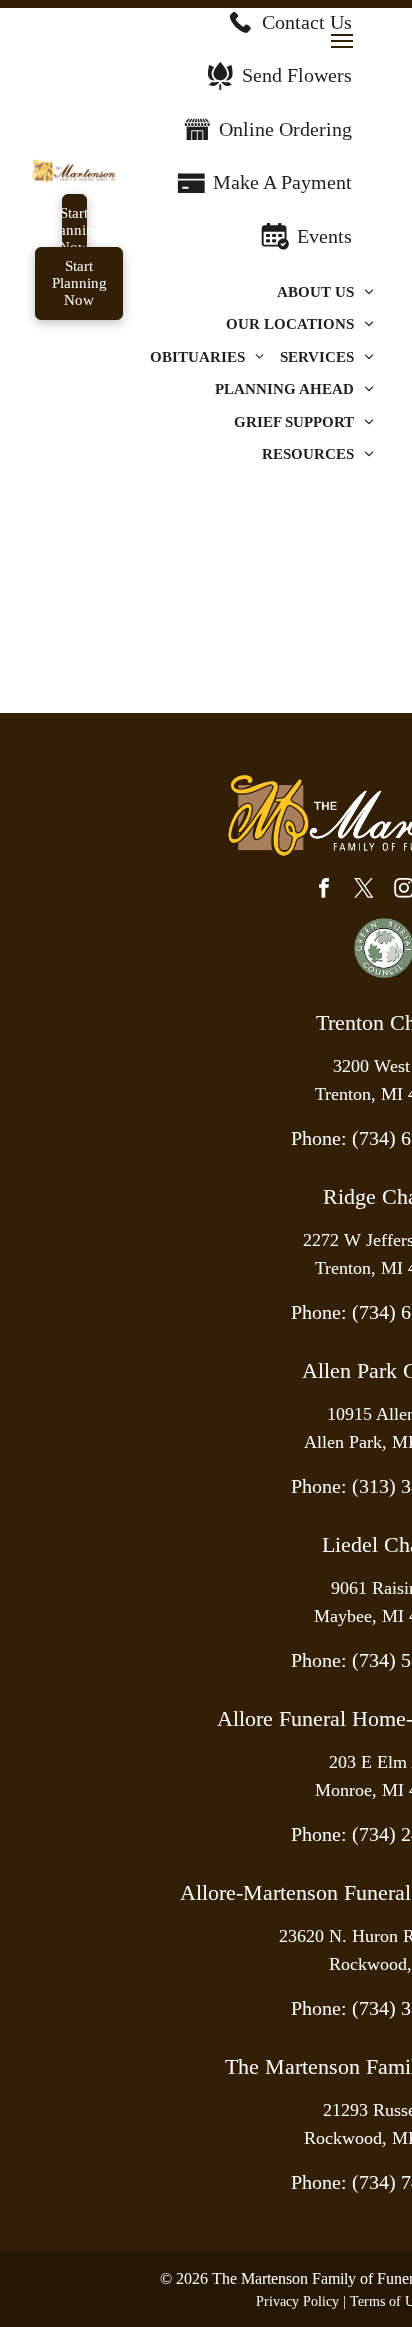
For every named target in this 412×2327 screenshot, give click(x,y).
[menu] (342, 41)
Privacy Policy (297, 2301)
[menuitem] (325, 292)
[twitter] (364, 890)
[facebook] (324, 890)
